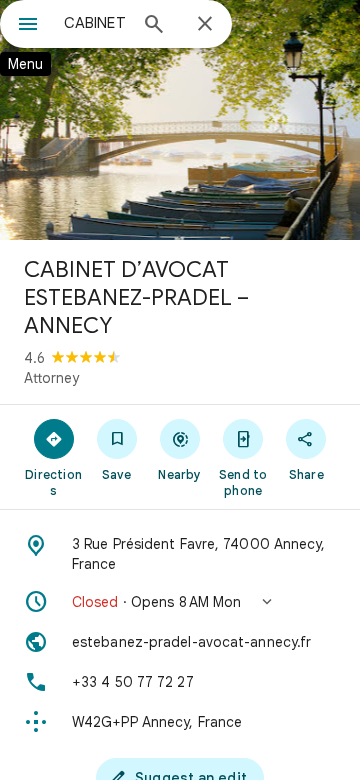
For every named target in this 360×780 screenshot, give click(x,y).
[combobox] (95, 23)
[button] (180, 602)
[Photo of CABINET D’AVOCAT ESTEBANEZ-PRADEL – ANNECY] (180, 120)
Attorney (51, 378)
